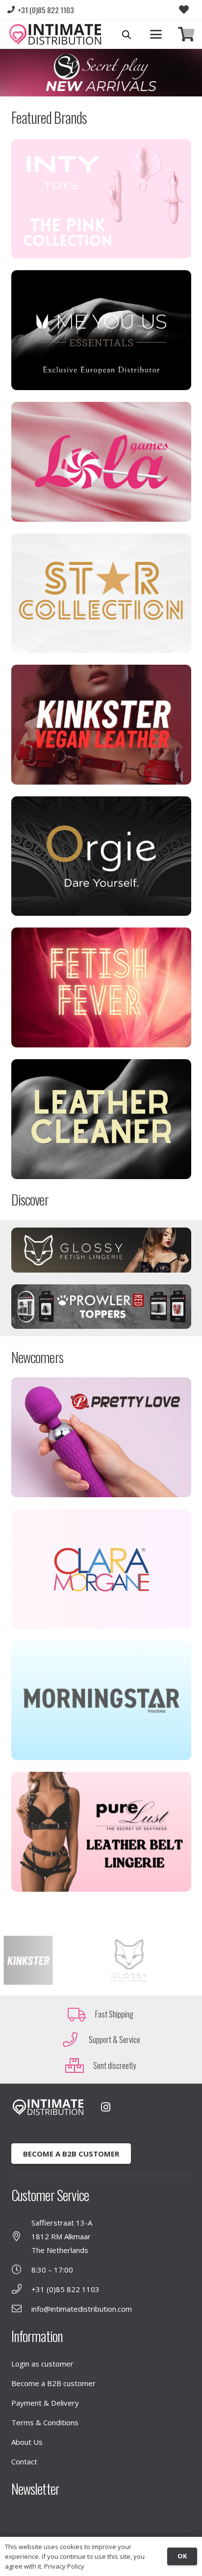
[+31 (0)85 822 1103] (21, 2289)
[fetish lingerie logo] (121, 1960)
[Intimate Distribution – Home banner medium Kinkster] (101, 725)
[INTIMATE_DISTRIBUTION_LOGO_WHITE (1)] (48, 2107)
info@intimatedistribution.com (82, 2309)
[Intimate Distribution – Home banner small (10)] (101, 593)
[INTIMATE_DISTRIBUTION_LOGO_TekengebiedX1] (55, 34)
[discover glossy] (101, 1250)
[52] (101, 462)
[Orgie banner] (101, 856)
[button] (156, 34)
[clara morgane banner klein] (101, 1569)
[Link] (186, 35)
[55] (101, 1119)
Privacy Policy (64, 2566)
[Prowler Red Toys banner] (101, 1307)
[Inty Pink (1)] (101, 199)
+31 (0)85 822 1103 (65, 2289)
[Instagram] (106, 2107)
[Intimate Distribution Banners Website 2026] (101, 73)
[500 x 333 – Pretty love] (101, 1437)
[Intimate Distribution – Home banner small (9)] (101, 1832)
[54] (101, 330)
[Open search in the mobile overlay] (126, 35)
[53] (101, 987)
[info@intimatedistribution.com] (21, 2309)
